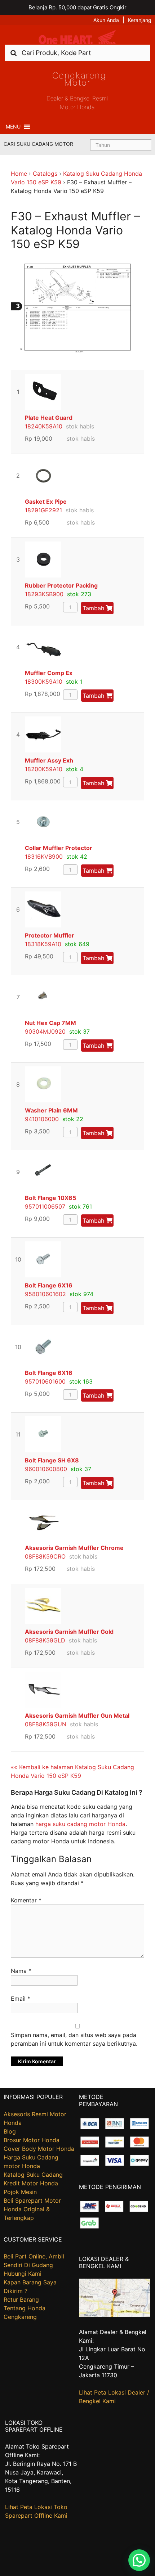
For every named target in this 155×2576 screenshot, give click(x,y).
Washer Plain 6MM (51, 1110)
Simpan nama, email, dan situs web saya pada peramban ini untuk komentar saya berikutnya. (74, 2039)
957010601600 (45, 1381)
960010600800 (46, 1469)
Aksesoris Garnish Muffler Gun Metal (77, 1716)
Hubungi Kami (23, 2274)
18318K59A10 (43, 944)
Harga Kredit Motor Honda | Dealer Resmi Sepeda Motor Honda (77, 37)
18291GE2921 (43, 510)
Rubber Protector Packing (61, 585)
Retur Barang (21, 2299)
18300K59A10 (44, 682)
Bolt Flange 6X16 (49, 1285)
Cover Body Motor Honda (39, 2149)
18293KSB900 (44, 594)
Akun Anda (106, 20)
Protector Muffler (50, 935)
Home (19, 174)
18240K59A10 (44, 426)
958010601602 (45, 1294)
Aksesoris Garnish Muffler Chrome (74, 1548)
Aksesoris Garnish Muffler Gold (69, 1632)
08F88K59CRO (45, 1556)
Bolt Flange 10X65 (50, 1198)
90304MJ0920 (45, 1031)
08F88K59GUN (46, 1724)
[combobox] (77, 53)
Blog (10, 2131)
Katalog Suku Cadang (33, 2175)
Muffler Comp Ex (49, 673)
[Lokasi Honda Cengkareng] (114, 2315)
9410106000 (42, 1119)
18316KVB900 (44, 857)
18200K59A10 (44, 769)
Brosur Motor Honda (32, 2140)
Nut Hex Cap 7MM (50, 1023)
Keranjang (140, 20)
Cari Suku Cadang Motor (38, 144)
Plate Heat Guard (49, 418)
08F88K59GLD (45, 1640)
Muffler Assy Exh (49, 760)
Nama (21, 1971)
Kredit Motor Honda (31, 2183)
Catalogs (45, 174)
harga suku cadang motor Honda (80, 1824)
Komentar (26, 1900)
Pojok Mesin (20, 2192)
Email (21, 1999)
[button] (13, 127)
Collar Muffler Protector (59, 848)
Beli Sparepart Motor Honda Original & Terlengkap (32, 2209)
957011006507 (45, 1206)
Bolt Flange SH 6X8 (52, 1460)
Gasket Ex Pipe (46, 502)
